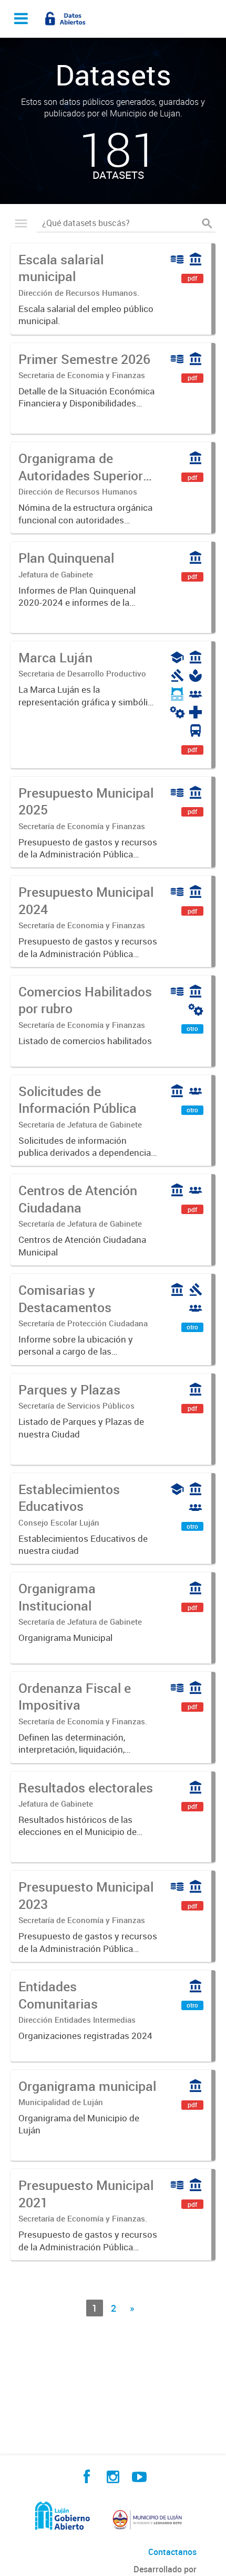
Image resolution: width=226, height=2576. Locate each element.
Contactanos (172, 2552)
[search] (207, 223)
